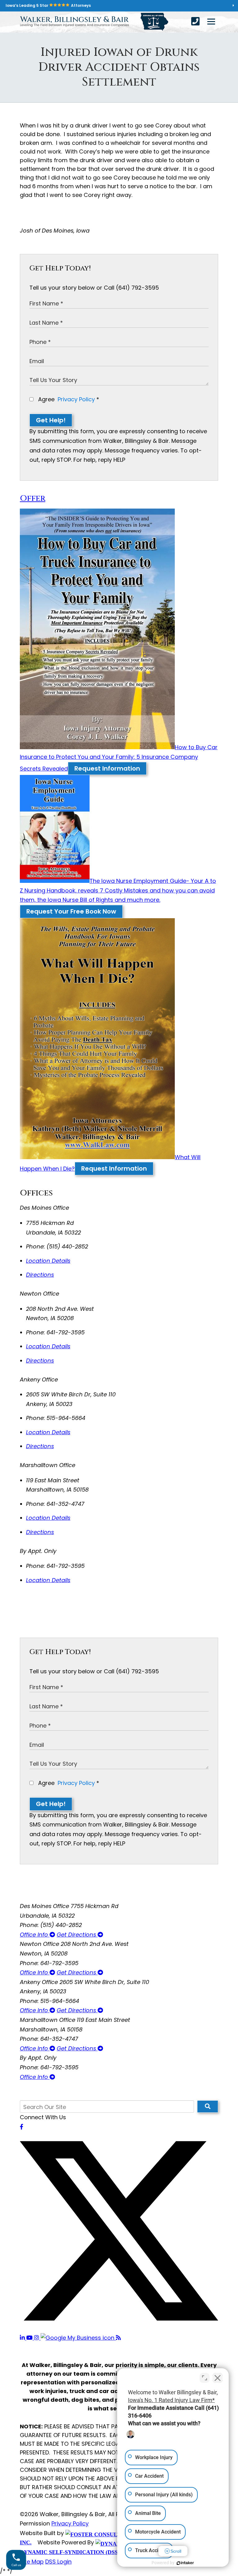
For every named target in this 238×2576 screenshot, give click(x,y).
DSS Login (58, 2562)
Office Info (35, 1935)
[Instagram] (37, 2338)
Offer (33, 498)
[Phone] (195, 21)
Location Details (48, 1261)
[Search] (208, 2107)
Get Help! (51, 420)
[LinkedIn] (23, 2338)
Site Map (32, 2562)
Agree (68, 399)
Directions (40, 1275)
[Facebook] (22, 2127)
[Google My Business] (78, 2338)
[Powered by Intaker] (185, 2563)
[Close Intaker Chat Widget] (218, 2378)
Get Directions (77, 1935)
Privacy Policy (76, 399)
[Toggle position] (205, 2378)
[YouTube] (30, 2338)
